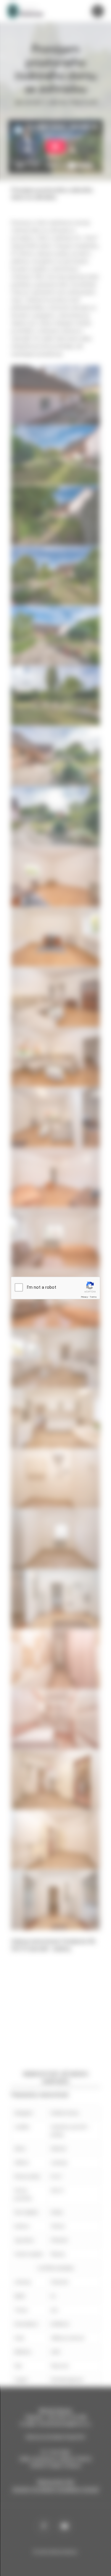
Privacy (84, 1297)
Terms (93, 1297)
